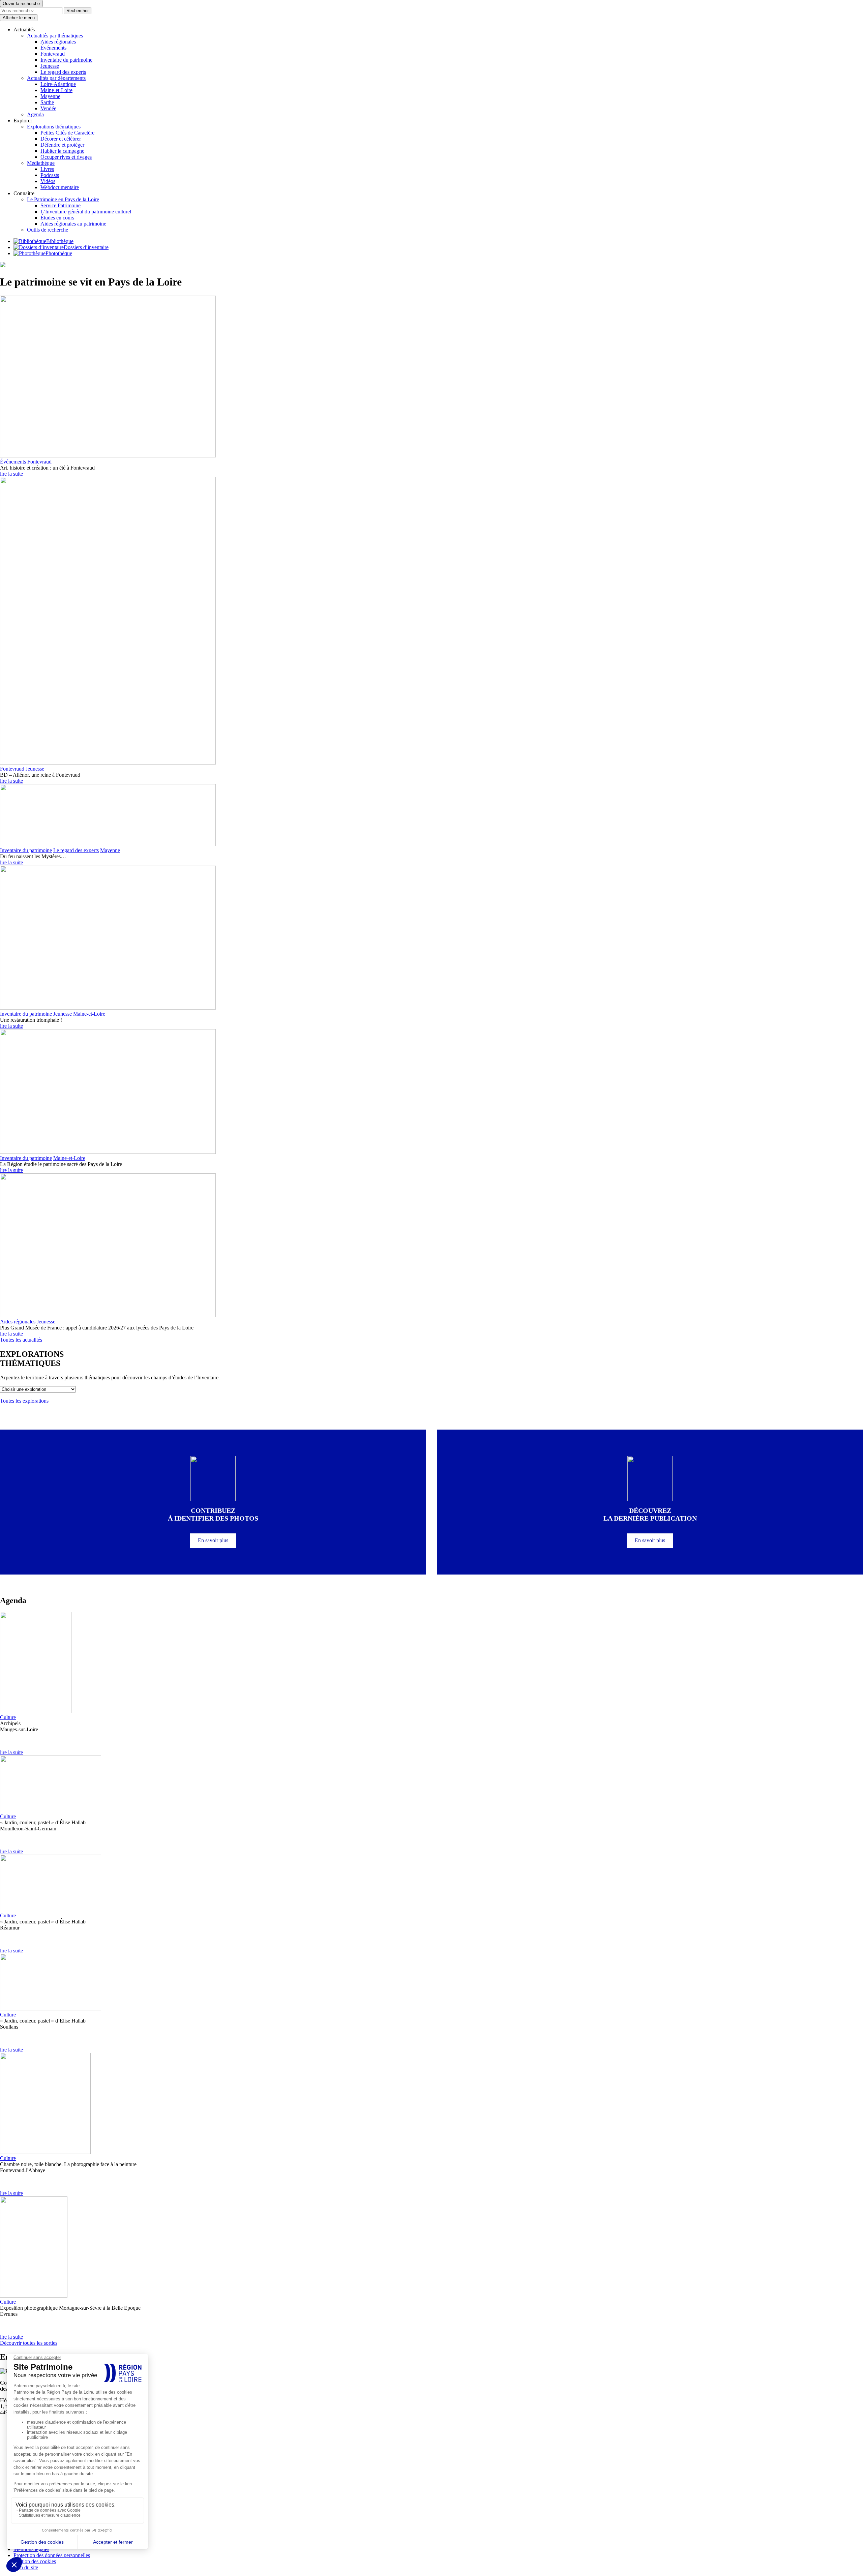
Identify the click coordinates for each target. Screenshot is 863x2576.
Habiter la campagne (62, 151)
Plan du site (26, 2567)
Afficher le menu (19, 18)
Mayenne (50, 96)
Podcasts (50, 175)
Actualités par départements (56, 78)
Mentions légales (31, 2549)
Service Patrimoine (61, 205)
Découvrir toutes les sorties (29, 2343)
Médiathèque (41, 163)
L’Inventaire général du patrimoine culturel (86, 212)
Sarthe (47, 102)
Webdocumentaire (60, 187)
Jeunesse (50, 66)
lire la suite (11, 474)
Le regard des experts (63, 72)
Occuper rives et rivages (66, 157)
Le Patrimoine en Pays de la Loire (63, 199)
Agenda (35, 114)
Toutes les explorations (24, 1401)
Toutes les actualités (21, 1340)
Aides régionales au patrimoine (73, 224)
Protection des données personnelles (52, 2555)
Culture (8, 1717)
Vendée (48, 108)
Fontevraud (53, 54)
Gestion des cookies (35, 2561)
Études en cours (57, 218)
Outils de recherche (48, 230)
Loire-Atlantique (58, 84)
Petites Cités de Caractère (67, 133)
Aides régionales (58, 42)
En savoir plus (213, 1540)
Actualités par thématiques (55, 36)
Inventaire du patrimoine (66, 60)
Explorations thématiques (54, 127)
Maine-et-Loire (56, 90)
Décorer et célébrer (61, 139)
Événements (53, 48)
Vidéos (48, 181)
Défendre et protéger (62, 145)
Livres (47, 169)
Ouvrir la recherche (21, 4)
